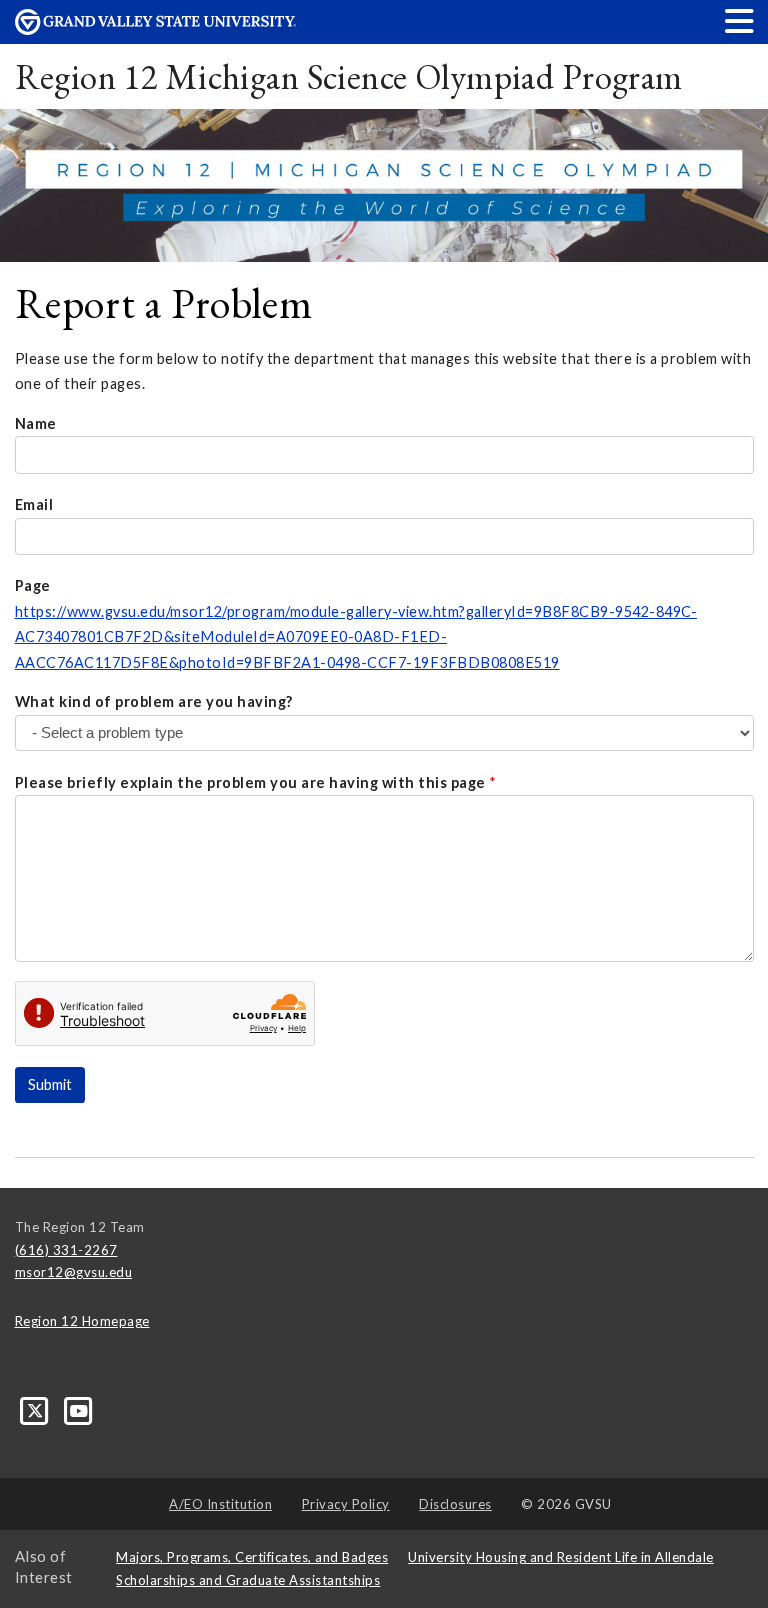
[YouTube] (79, 1410)
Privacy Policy (346, 1504)
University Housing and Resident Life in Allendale (561, 1557)
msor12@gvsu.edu (74, 1272)
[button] (740, 20)
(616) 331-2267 (66, 1250)
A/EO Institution (220, 1504)
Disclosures (455, 1504)
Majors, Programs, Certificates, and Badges (252, 1557)
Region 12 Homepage (82, 1321)
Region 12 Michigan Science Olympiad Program (349, 76)
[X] (37, 1410)
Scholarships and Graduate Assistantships (248, 1580)
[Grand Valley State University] (156, 29)
